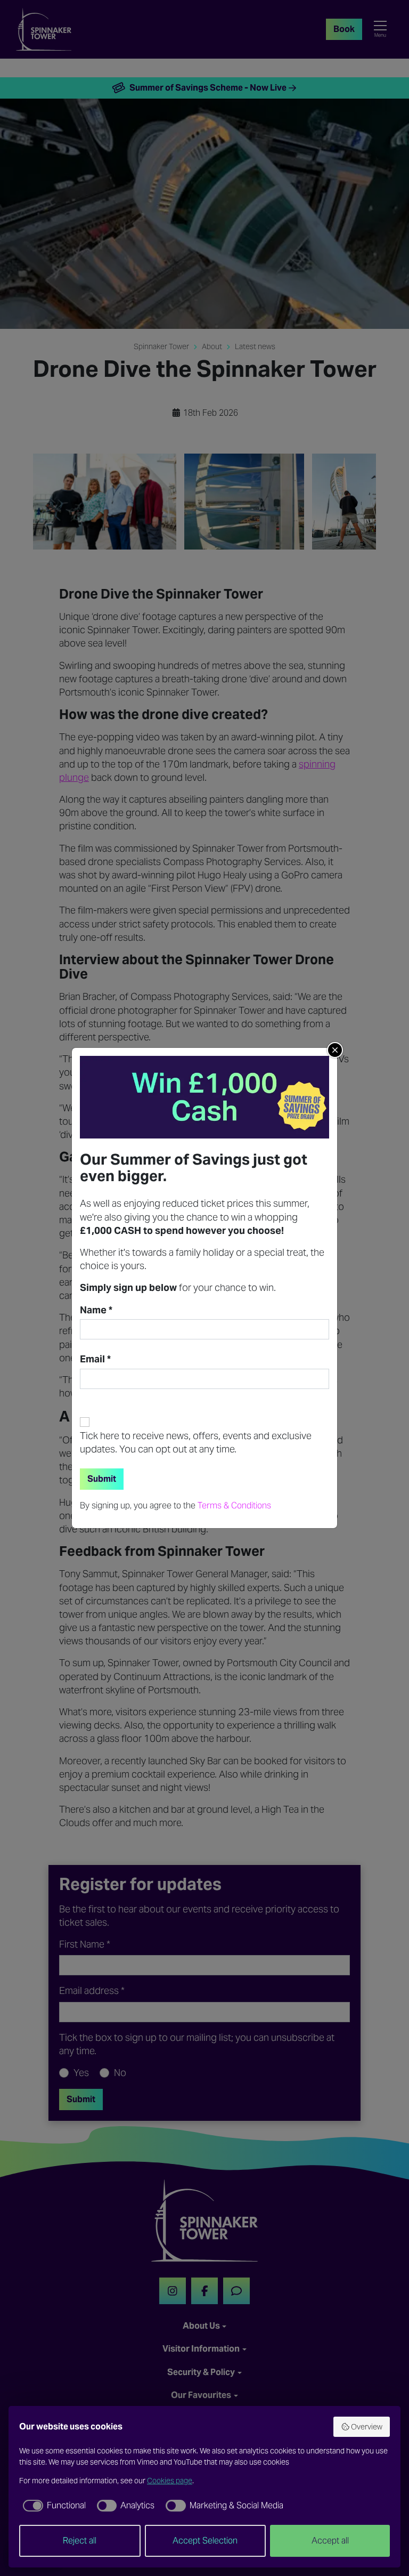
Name (96, 1310)
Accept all (330, 2541)
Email (95, 1359)
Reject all (80, 2541)
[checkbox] (52, 2506)
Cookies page (170, 2481)
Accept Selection (205, 2541)
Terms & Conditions (234, 1505)
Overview (367, 2427)
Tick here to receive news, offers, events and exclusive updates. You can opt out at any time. (196, 1442)
